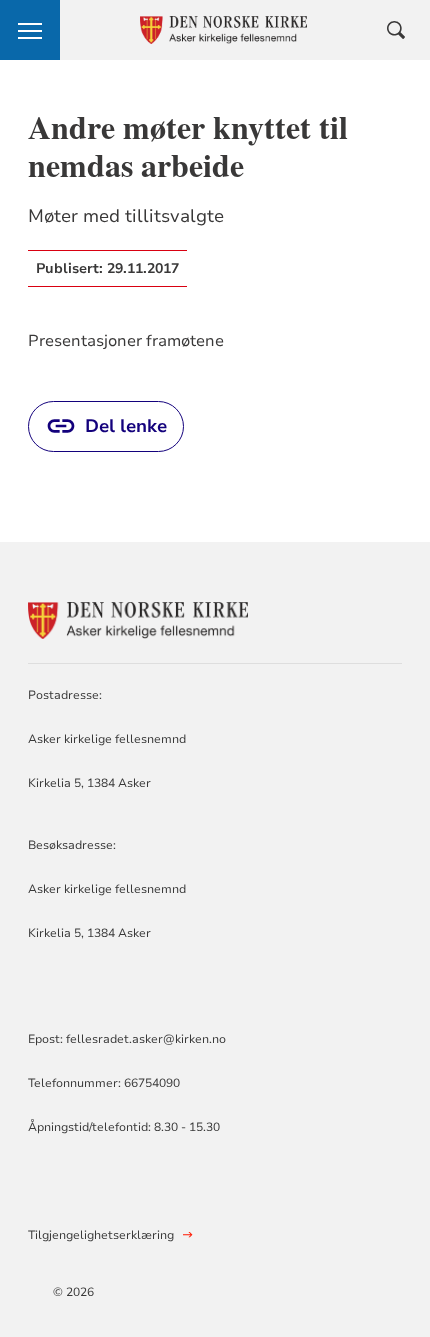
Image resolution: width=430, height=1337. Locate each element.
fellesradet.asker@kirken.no (146, 1039)
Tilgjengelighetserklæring (101, 1235)
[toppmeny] (30, 30)
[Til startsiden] (138, 617)
